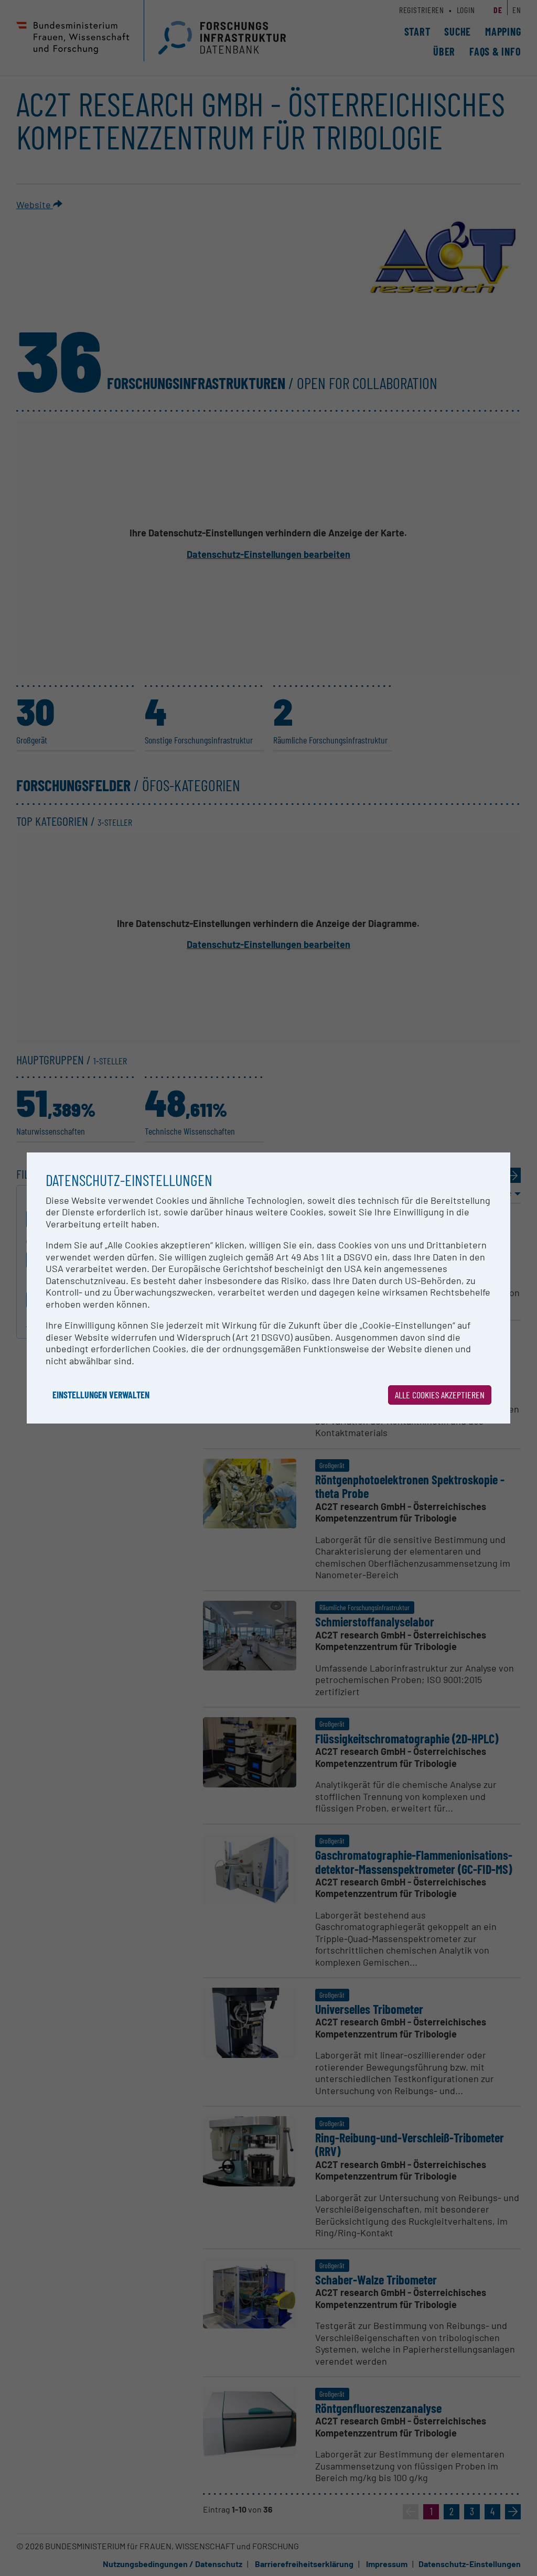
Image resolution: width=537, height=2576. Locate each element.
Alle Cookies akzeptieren (440, 1395)
